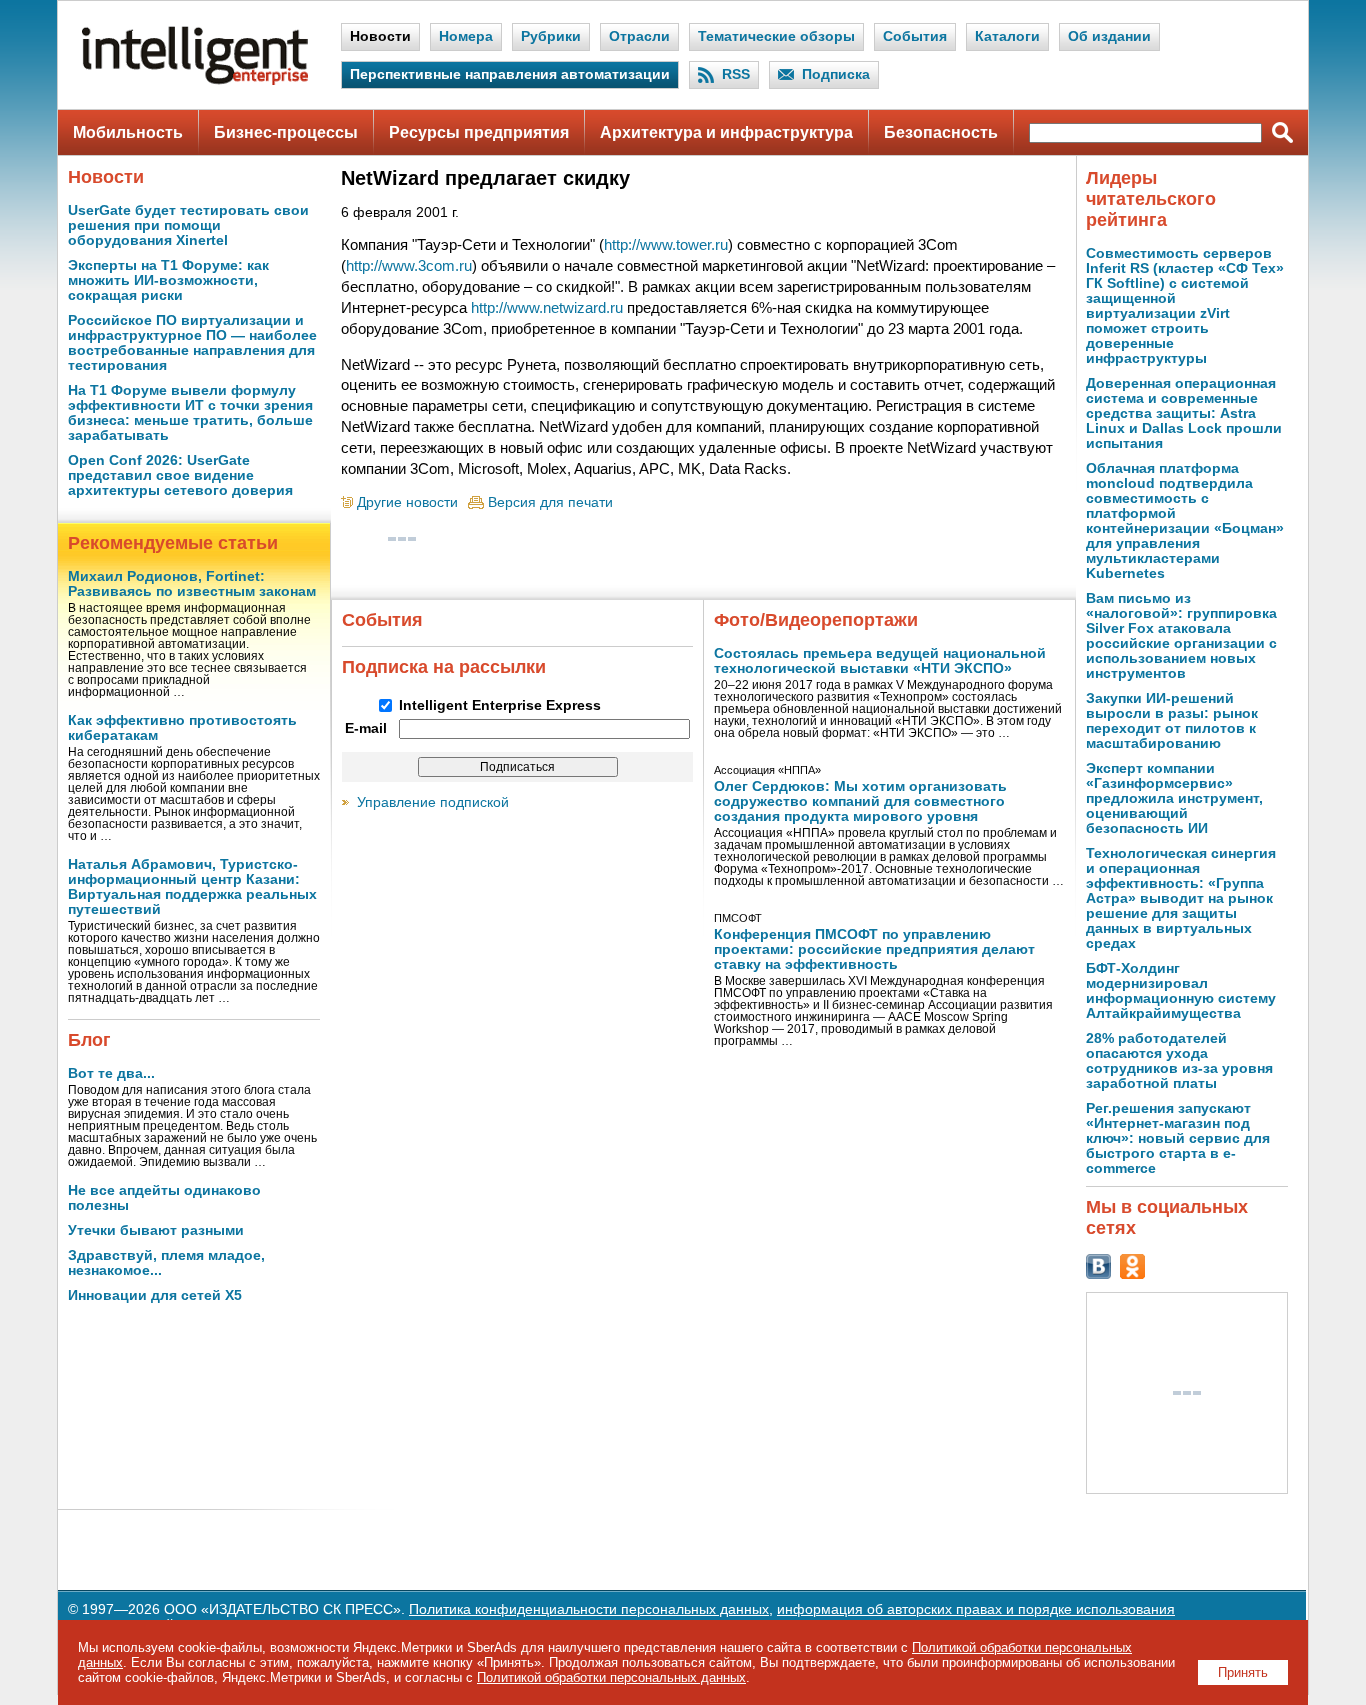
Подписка (836, 74)
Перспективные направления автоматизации (510, 74)
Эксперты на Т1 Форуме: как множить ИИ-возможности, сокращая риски (168, 280)
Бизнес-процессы (286, 132)
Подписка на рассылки (444, 667)
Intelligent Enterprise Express (500, 705)
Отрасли (639, 36)
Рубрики (551, 36)
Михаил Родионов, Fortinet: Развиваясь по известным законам (192, 584)
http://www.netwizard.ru (547, 307)
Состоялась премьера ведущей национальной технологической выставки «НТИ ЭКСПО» (880, 661)
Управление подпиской (433, 802)
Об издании (1109, 36)
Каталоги (1007, 36)
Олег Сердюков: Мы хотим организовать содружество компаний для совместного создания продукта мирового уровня (860, 801)
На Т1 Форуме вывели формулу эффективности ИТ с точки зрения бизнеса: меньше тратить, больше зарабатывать (190, 413)
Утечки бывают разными (156, 1230)
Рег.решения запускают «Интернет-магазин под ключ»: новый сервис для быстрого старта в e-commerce (1178, 1138)
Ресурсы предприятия (479, 132)
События (915, 36)
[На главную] (195, 80)
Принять (1243, 1672)
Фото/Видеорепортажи (816, 620)
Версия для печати (550, 502)
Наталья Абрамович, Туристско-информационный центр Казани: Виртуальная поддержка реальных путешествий (192, 887)
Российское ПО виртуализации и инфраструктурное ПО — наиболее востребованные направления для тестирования (192, 343)
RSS (736, 74)
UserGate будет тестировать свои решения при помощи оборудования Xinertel (188, 225)
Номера (466, 36)
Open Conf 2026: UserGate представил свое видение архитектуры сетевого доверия (180, 475)
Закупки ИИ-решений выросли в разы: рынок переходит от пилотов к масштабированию (1172, 721)
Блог (89, 1040)
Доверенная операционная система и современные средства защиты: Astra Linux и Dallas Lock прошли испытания (1184, 413)
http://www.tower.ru (666, 244)
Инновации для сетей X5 (155, 1295)
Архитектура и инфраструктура (726, 132)
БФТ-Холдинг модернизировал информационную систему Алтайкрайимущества (1181, 991)
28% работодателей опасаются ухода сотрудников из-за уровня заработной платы (1179, 1061)
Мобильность (128, 132)
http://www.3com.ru (409, 265)
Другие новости (407, 502)
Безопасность (941, 132)
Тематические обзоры (776, 36)
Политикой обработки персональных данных (611, 1677)
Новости (380, 36)
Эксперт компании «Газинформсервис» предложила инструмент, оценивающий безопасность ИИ (1174, 798)
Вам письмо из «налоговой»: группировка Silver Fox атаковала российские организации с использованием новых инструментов (1181, 636)
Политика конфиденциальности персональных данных (589, 1609)
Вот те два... (111, 1073)
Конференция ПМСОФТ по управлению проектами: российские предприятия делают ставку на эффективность (874, 949)
